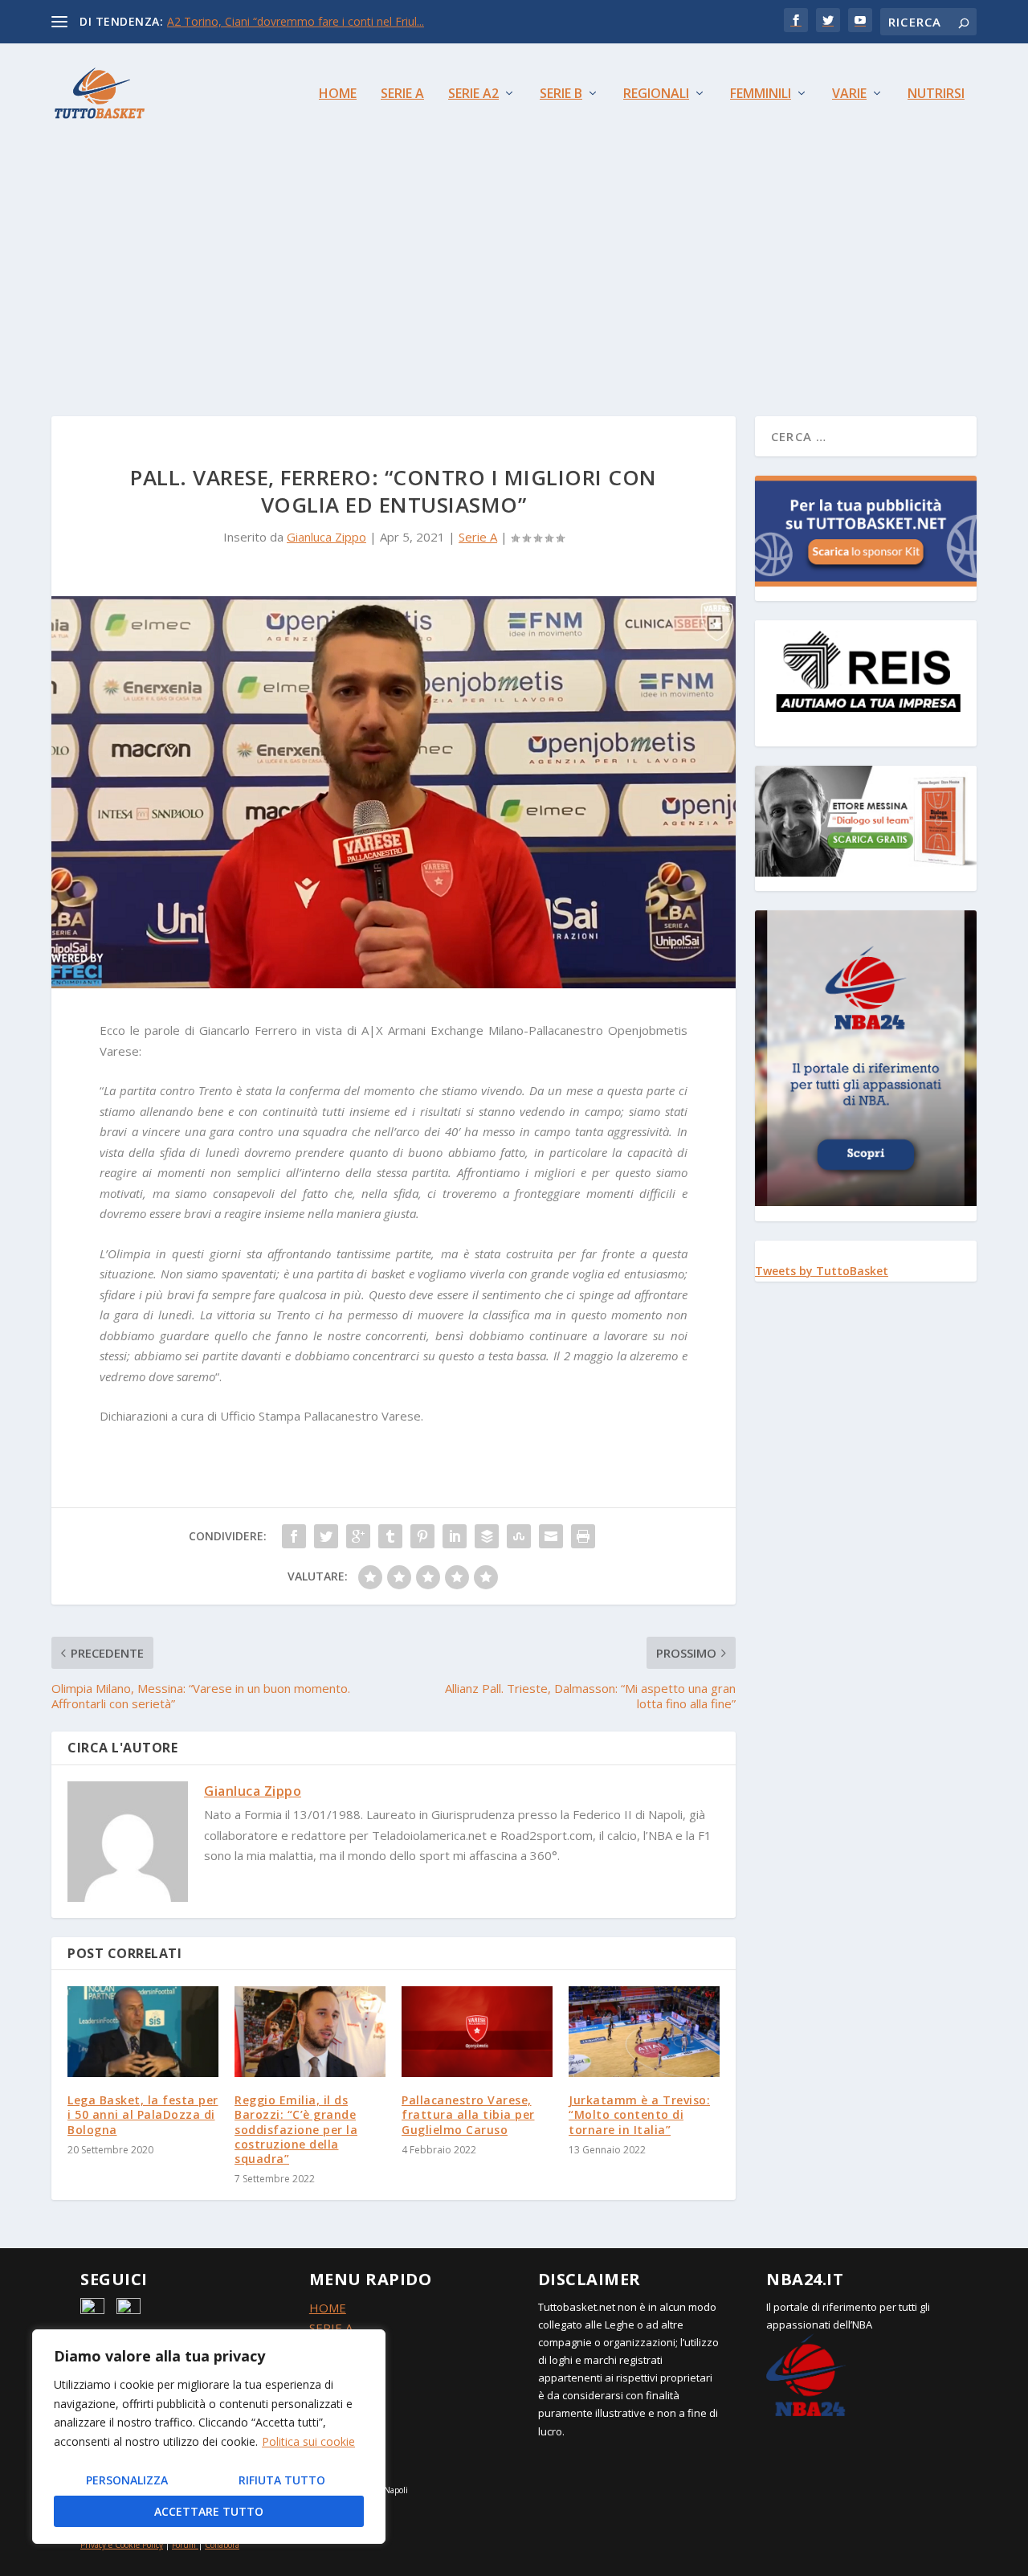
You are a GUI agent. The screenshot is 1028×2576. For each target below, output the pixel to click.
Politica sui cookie (308, 2441)
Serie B (561, 94)
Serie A (402, 94)
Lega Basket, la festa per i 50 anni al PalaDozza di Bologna (143, 2114)
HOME (328, 2308)
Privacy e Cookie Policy (122, 2545)
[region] (209, 2437)
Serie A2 (473, 94)
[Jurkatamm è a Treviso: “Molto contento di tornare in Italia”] (644, 2032)
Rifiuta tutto (282, 2480)
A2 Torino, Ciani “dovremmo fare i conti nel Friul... (296, 21)
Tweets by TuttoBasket (822, 1271)
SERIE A (331, 2328)
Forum (184, 2545)
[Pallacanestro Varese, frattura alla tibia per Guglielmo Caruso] (477, 2032)
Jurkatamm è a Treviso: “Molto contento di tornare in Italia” (639, 2114)
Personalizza (127, 2480)
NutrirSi (936, 94)
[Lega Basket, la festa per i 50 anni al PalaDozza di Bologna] (143, 2032)
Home (338, 94)
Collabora (222, 2545)
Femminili (761, 94)
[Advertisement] (514, 264)
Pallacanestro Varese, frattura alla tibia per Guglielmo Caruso (468, 2114)
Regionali (656, 94)
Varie (849, 94)
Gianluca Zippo (326, 537)
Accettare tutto (209, 2511)
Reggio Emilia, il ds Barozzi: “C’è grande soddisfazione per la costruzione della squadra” (296, 2129)
